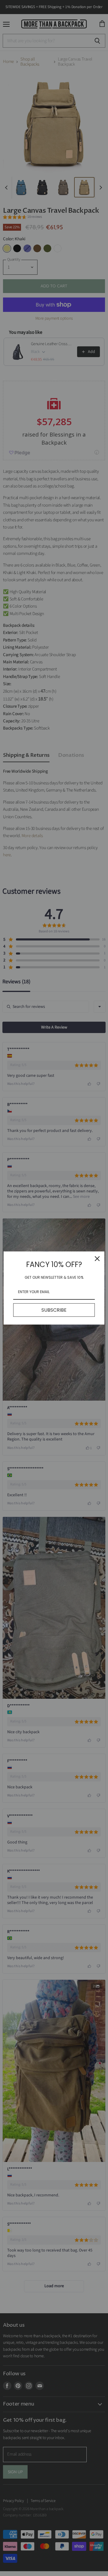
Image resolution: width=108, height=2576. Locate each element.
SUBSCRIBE (54, 1310)
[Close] (97, 1259)
